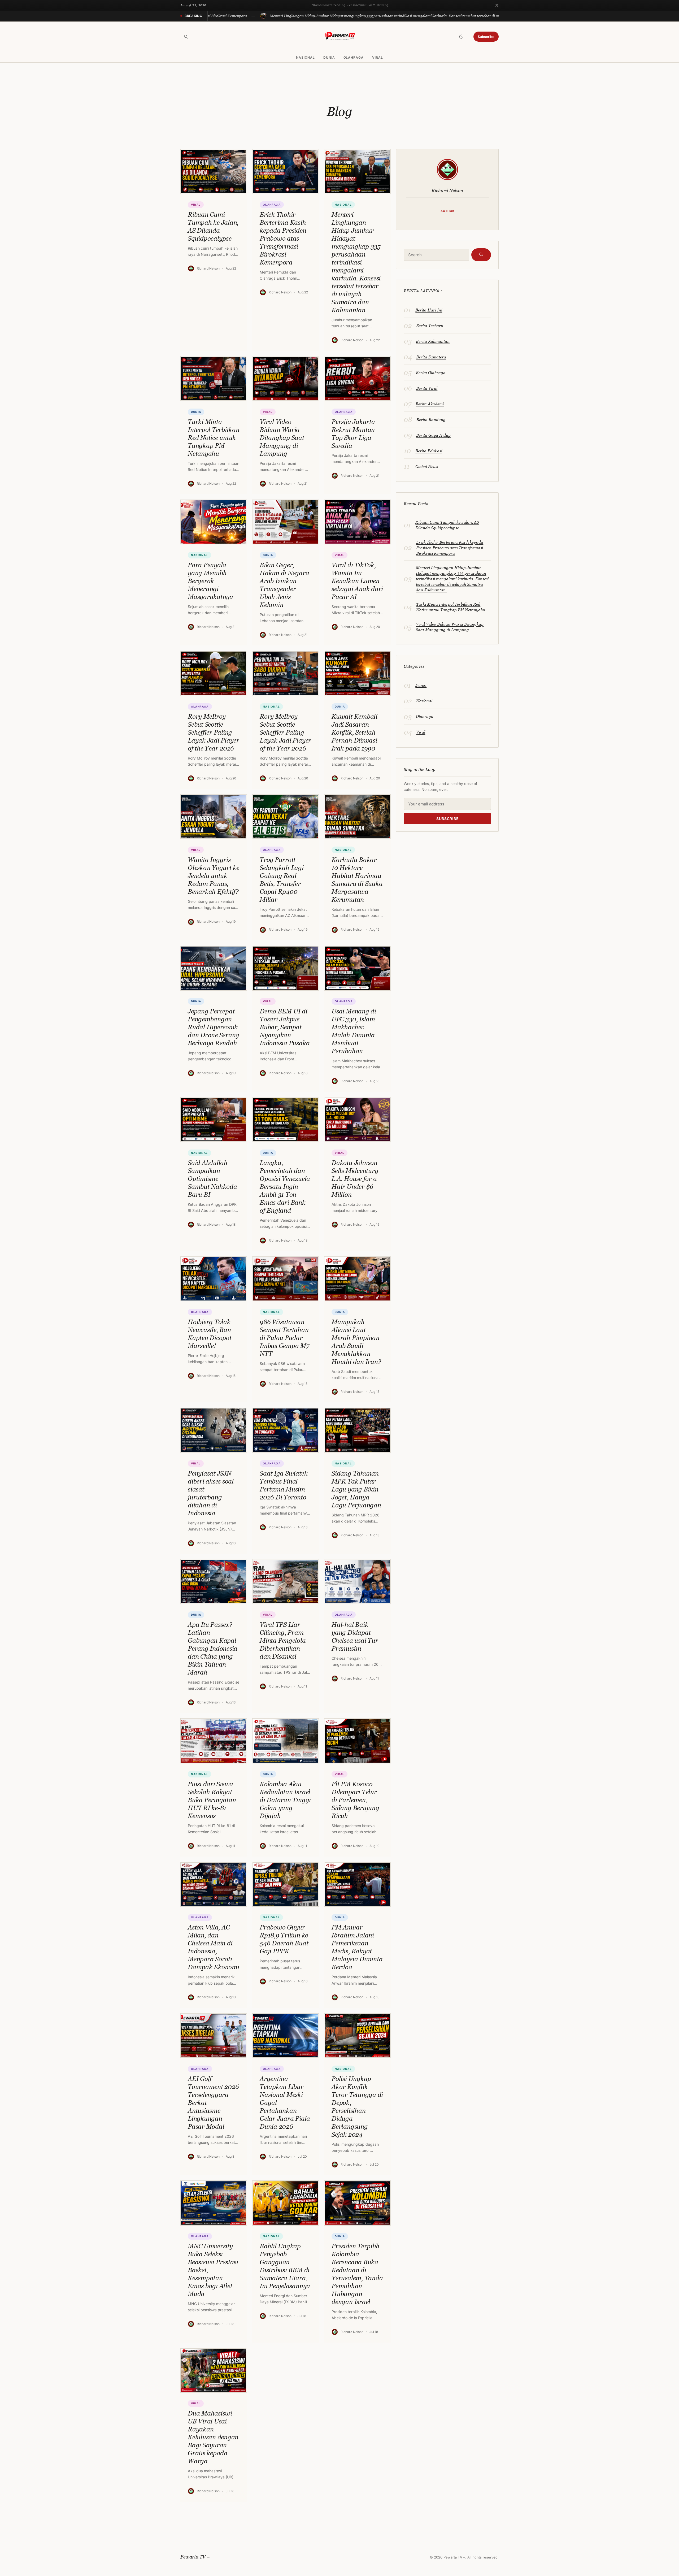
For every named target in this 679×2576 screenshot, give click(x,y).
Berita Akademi (430, 404)
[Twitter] (497, 5)
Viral (378, 58)
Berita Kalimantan (433, 341)
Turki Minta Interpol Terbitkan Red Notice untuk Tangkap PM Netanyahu (451, 607)
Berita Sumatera (431, 357)
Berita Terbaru (430, 326)
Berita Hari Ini (429, 310)
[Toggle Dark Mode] (461, 37)
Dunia (329, 58)
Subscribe (486, 37)
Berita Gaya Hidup (433, 435)
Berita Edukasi (429, 451)
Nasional (305, 58)
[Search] (186, 37)
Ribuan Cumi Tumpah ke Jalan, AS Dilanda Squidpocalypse (447, 525)
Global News (427, 466)
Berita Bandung (431, 419)
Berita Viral (427, 388)
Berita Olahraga (431, 372)
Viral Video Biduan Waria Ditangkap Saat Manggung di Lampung (450, 627)
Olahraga (354, 58)
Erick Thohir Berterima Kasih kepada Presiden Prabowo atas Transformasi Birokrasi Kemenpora (450, 548)
